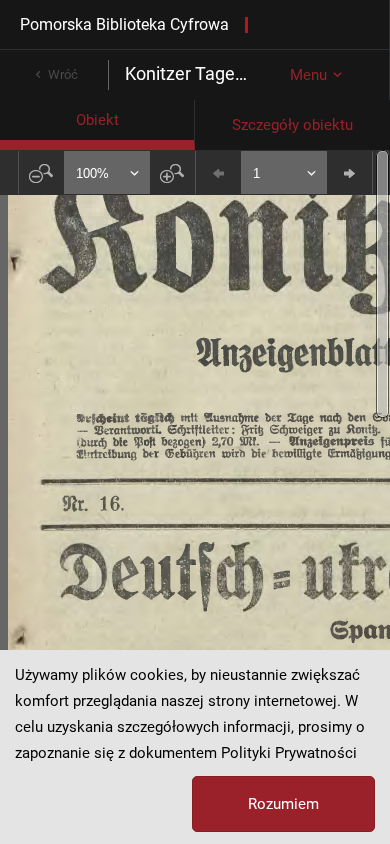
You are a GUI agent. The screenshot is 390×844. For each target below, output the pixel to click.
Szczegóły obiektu (292, 125)
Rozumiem (283, 804)
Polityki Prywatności (289, 753)
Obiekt (97, 120)
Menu (308, 75)
